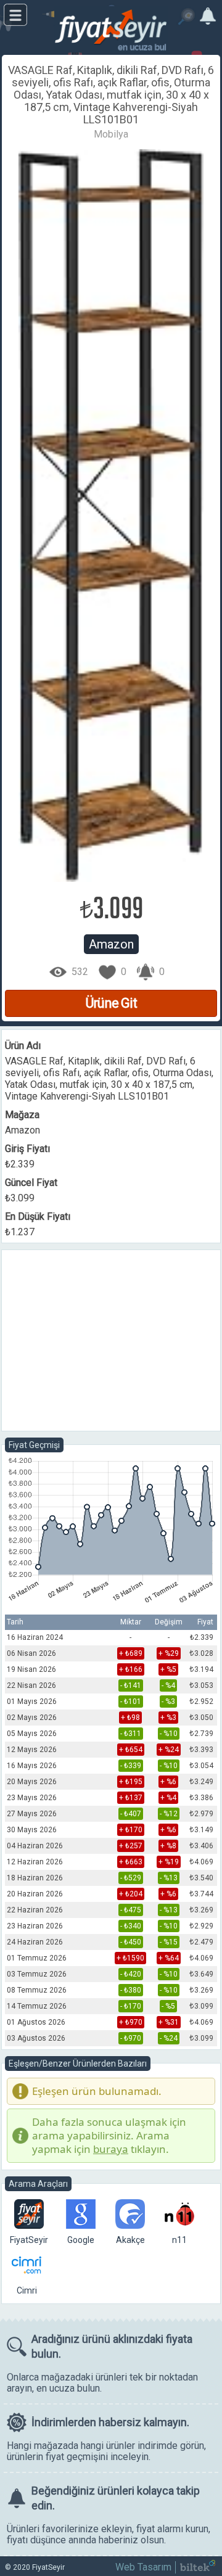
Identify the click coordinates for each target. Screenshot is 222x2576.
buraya (111, 2149)
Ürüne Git (111, 1003)
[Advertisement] (111, 1341)
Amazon (111, 944)
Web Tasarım (143, 2567)
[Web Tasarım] (198, 2568)
